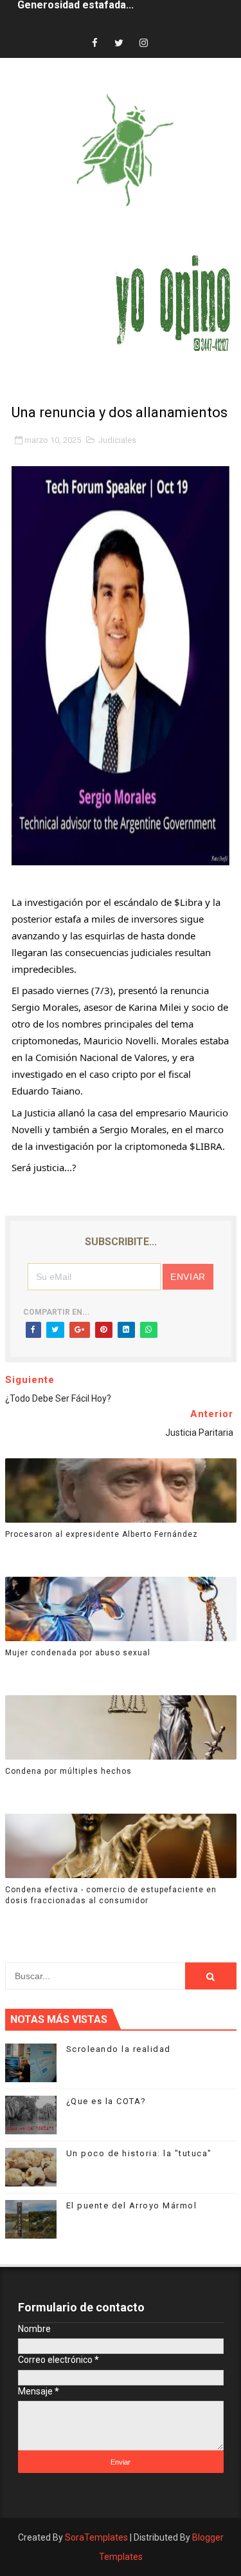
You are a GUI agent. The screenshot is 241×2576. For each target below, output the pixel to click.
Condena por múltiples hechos (68, 1771)
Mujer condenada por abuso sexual (78, 1653)
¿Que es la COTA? (106, 2101)
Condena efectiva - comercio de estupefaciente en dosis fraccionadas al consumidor (111, 1895)
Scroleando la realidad (119, 2049)
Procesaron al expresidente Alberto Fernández (102, 1534)
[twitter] (119, 43)
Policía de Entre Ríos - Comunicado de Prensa (129, 14)
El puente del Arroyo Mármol (132, 2205)
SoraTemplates (96, 2537)
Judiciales (117, 440)
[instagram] (143, 43)
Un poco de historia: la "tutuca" (139, 2153)
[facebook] (94, 43)
